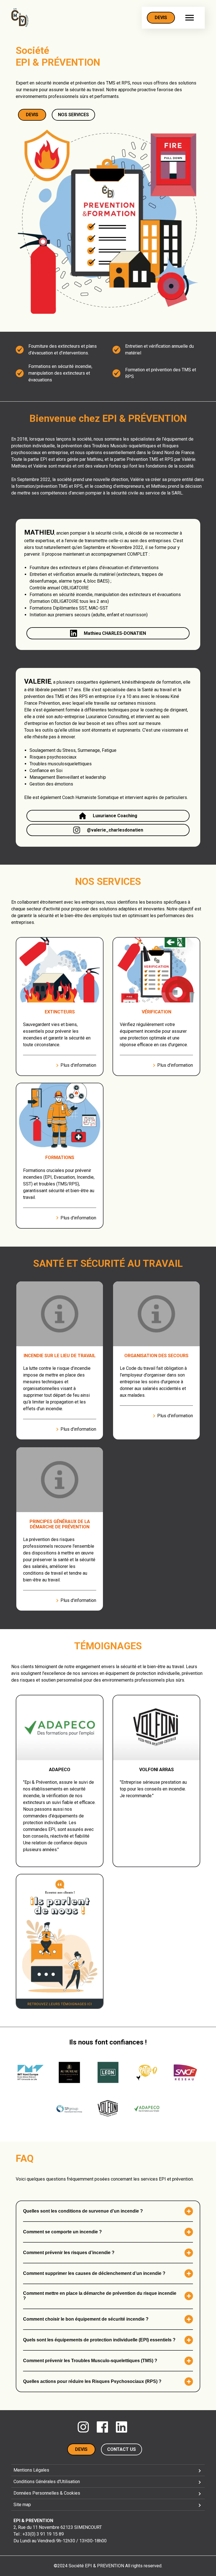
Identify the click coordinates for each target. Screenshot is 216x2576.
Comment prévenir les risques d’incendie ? (69, 2253)
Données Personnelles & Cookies (47, 2493)
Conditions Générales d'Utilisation (47, 2482)
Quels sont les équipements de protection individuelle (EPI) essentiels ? (99, 2340)
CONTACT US (121, 2449)
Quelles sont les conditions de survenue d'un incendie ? (83, 2211)
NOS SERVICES (73, 115)
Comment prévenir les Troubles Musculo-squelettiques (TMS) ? (90, 2361)
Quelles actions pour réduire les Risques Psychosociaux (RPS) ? (92, 2381)
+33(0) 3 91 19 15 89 (43, 2534)
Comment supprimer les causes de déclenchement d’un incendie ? (94, 2273)
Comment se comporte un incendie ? (62, 2232)
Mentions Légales (31, 2470)
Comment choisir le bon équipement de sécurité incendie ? (86, 2319)
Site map (22, 2505)
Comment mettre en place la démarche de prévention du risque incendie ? (100, 2296)
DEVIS (161, 18)
